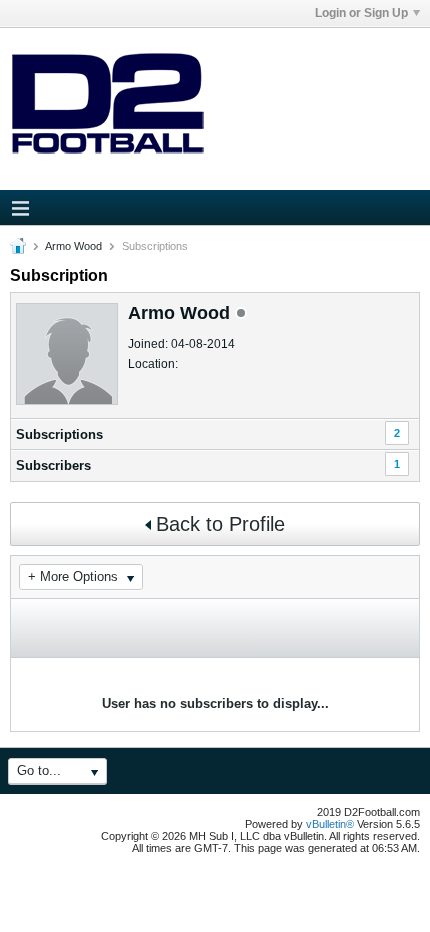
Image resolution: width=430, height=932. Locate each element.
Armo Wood (73, 246)
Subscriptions (59, 434)
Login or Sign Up (361, 13)
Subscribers (53, 465)
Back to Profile (220, 524)
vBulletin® (330, 824)
